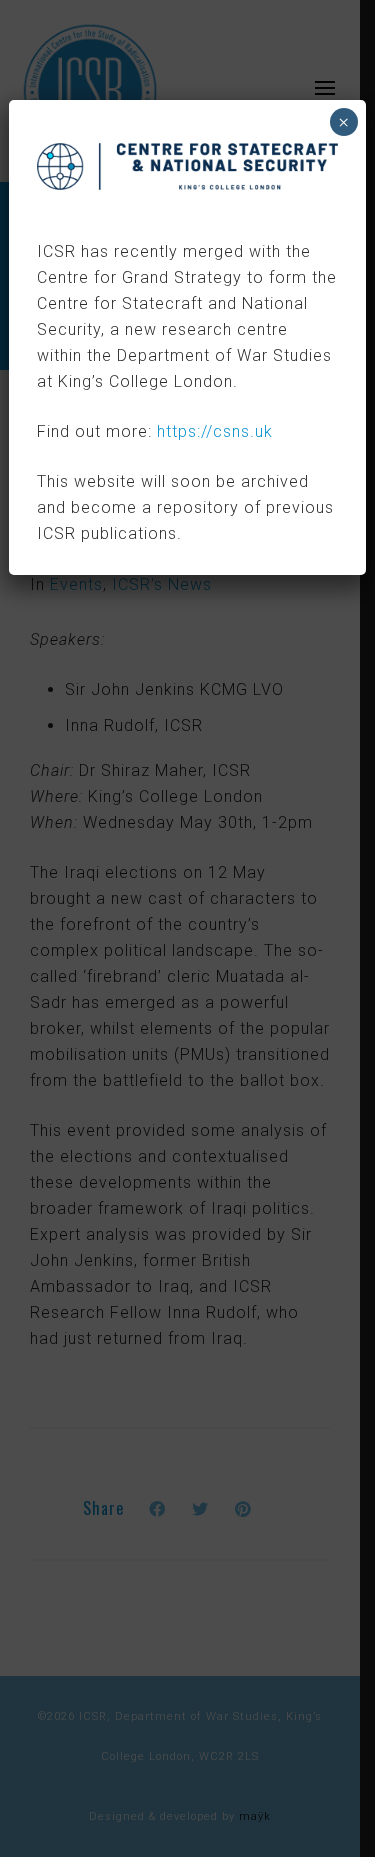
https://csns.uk (215, 431)
